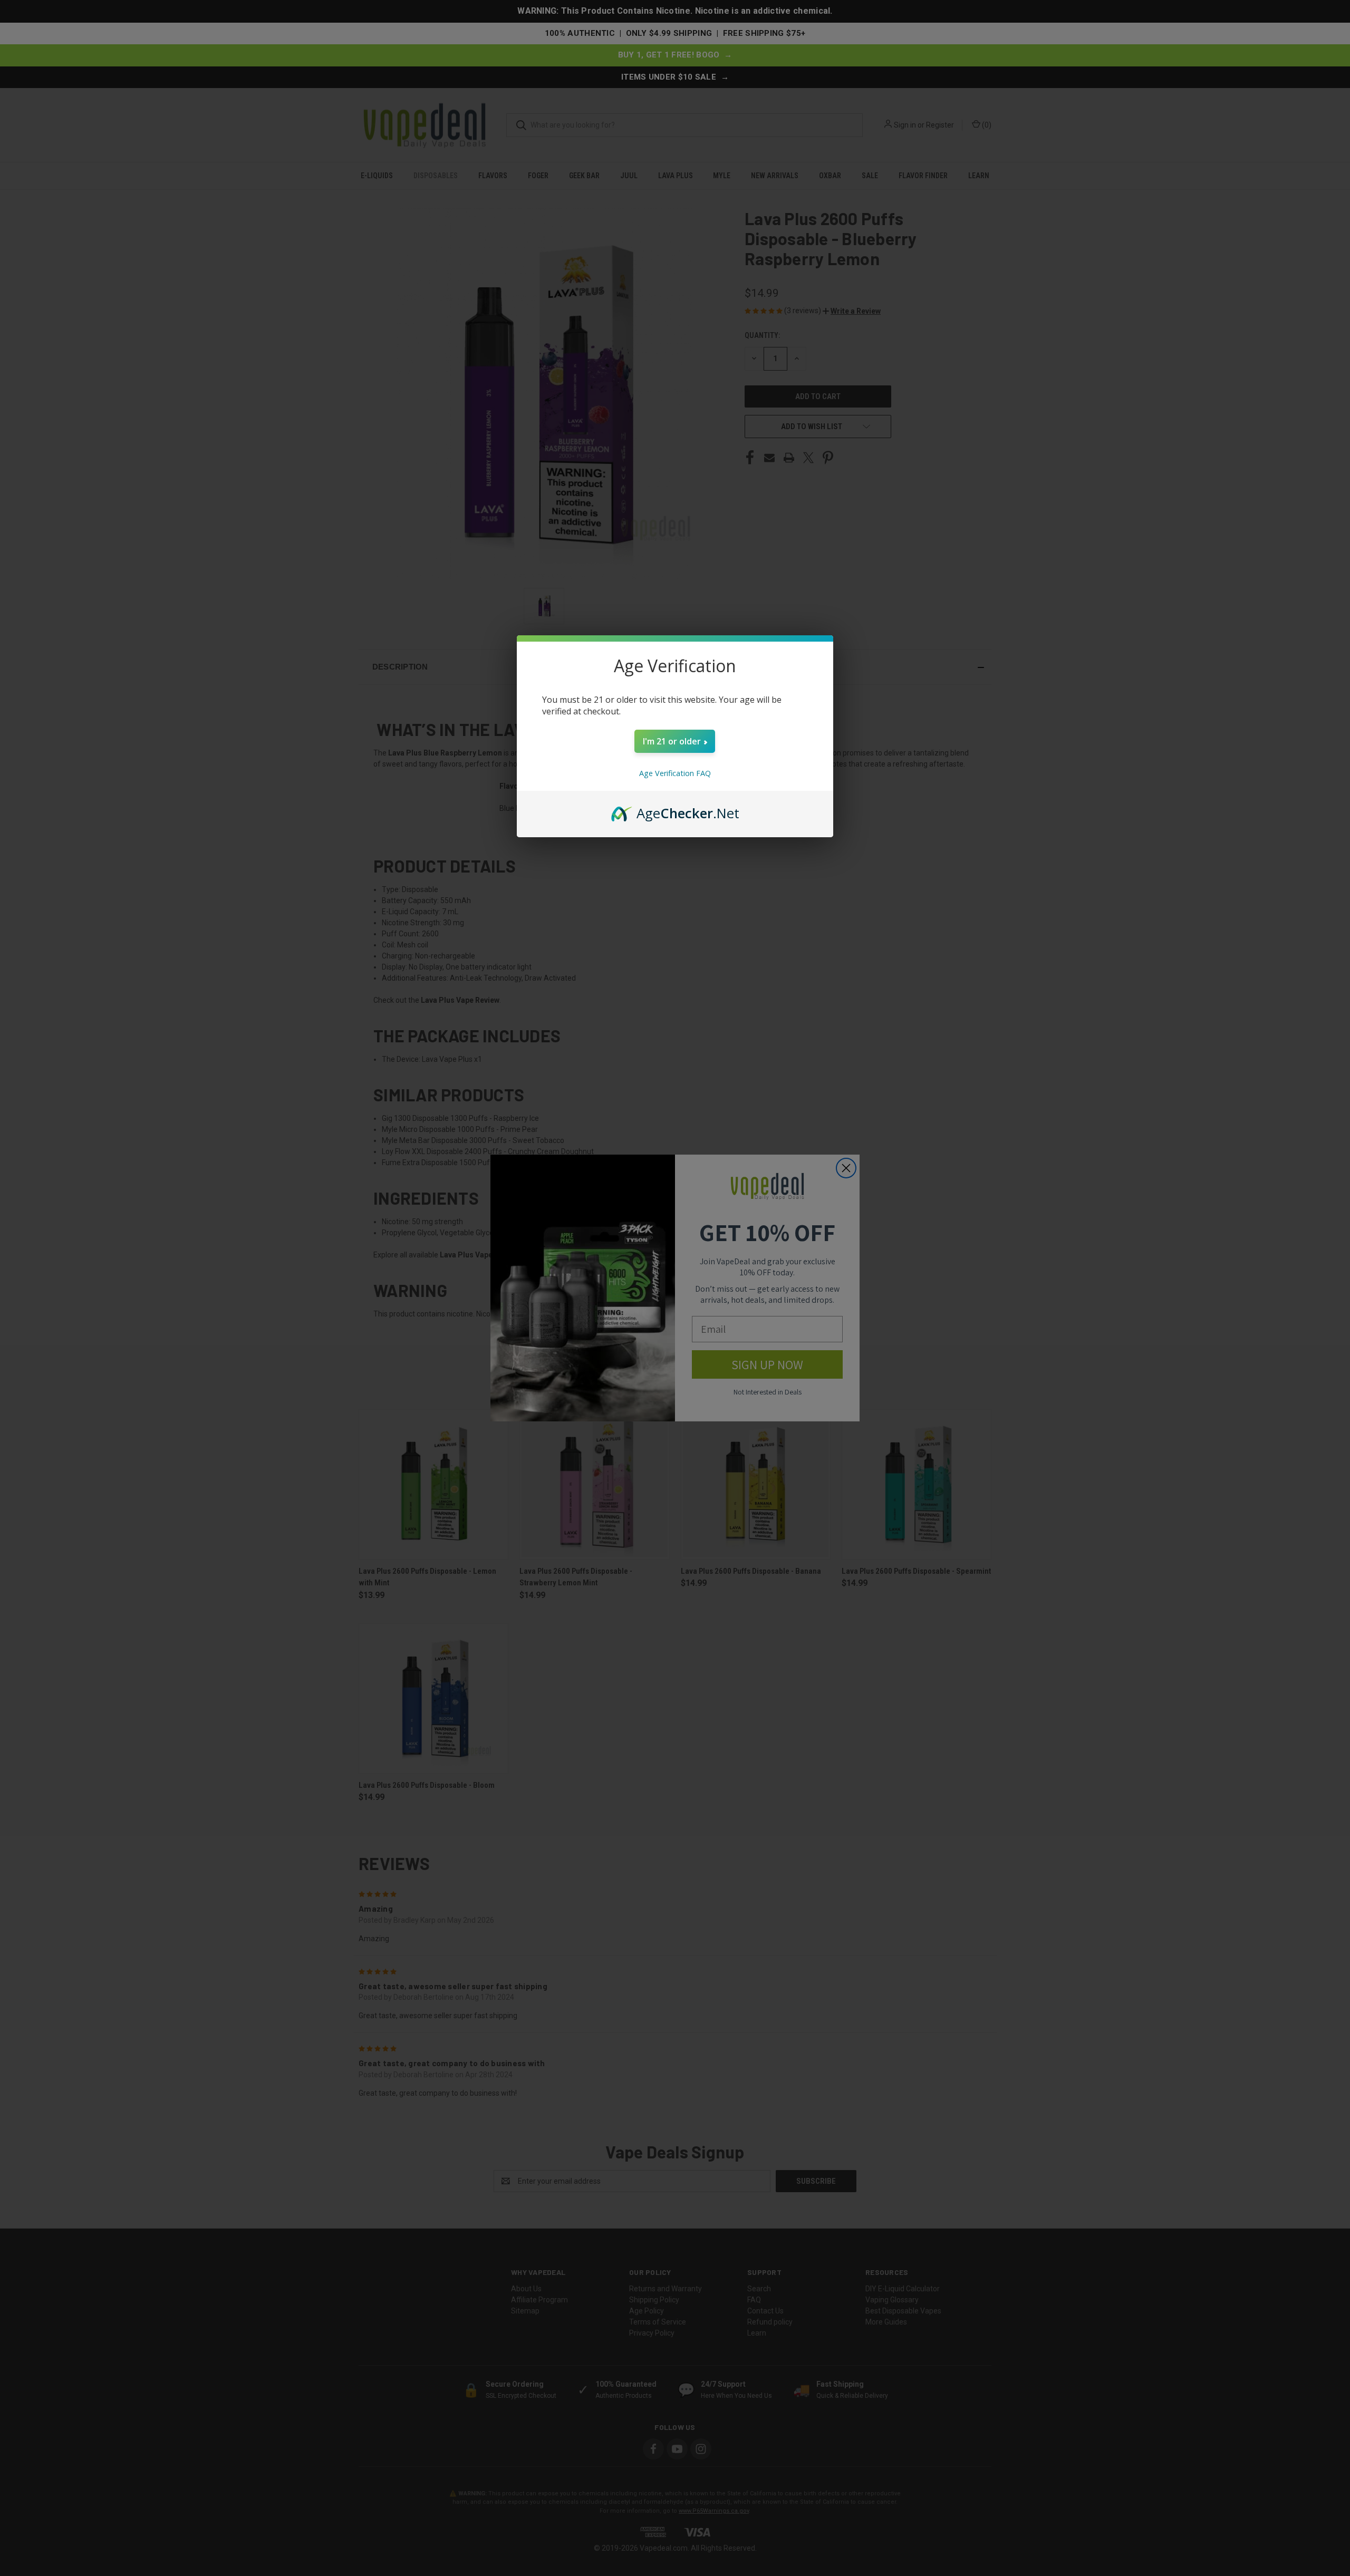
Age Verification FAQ (675, 773)
